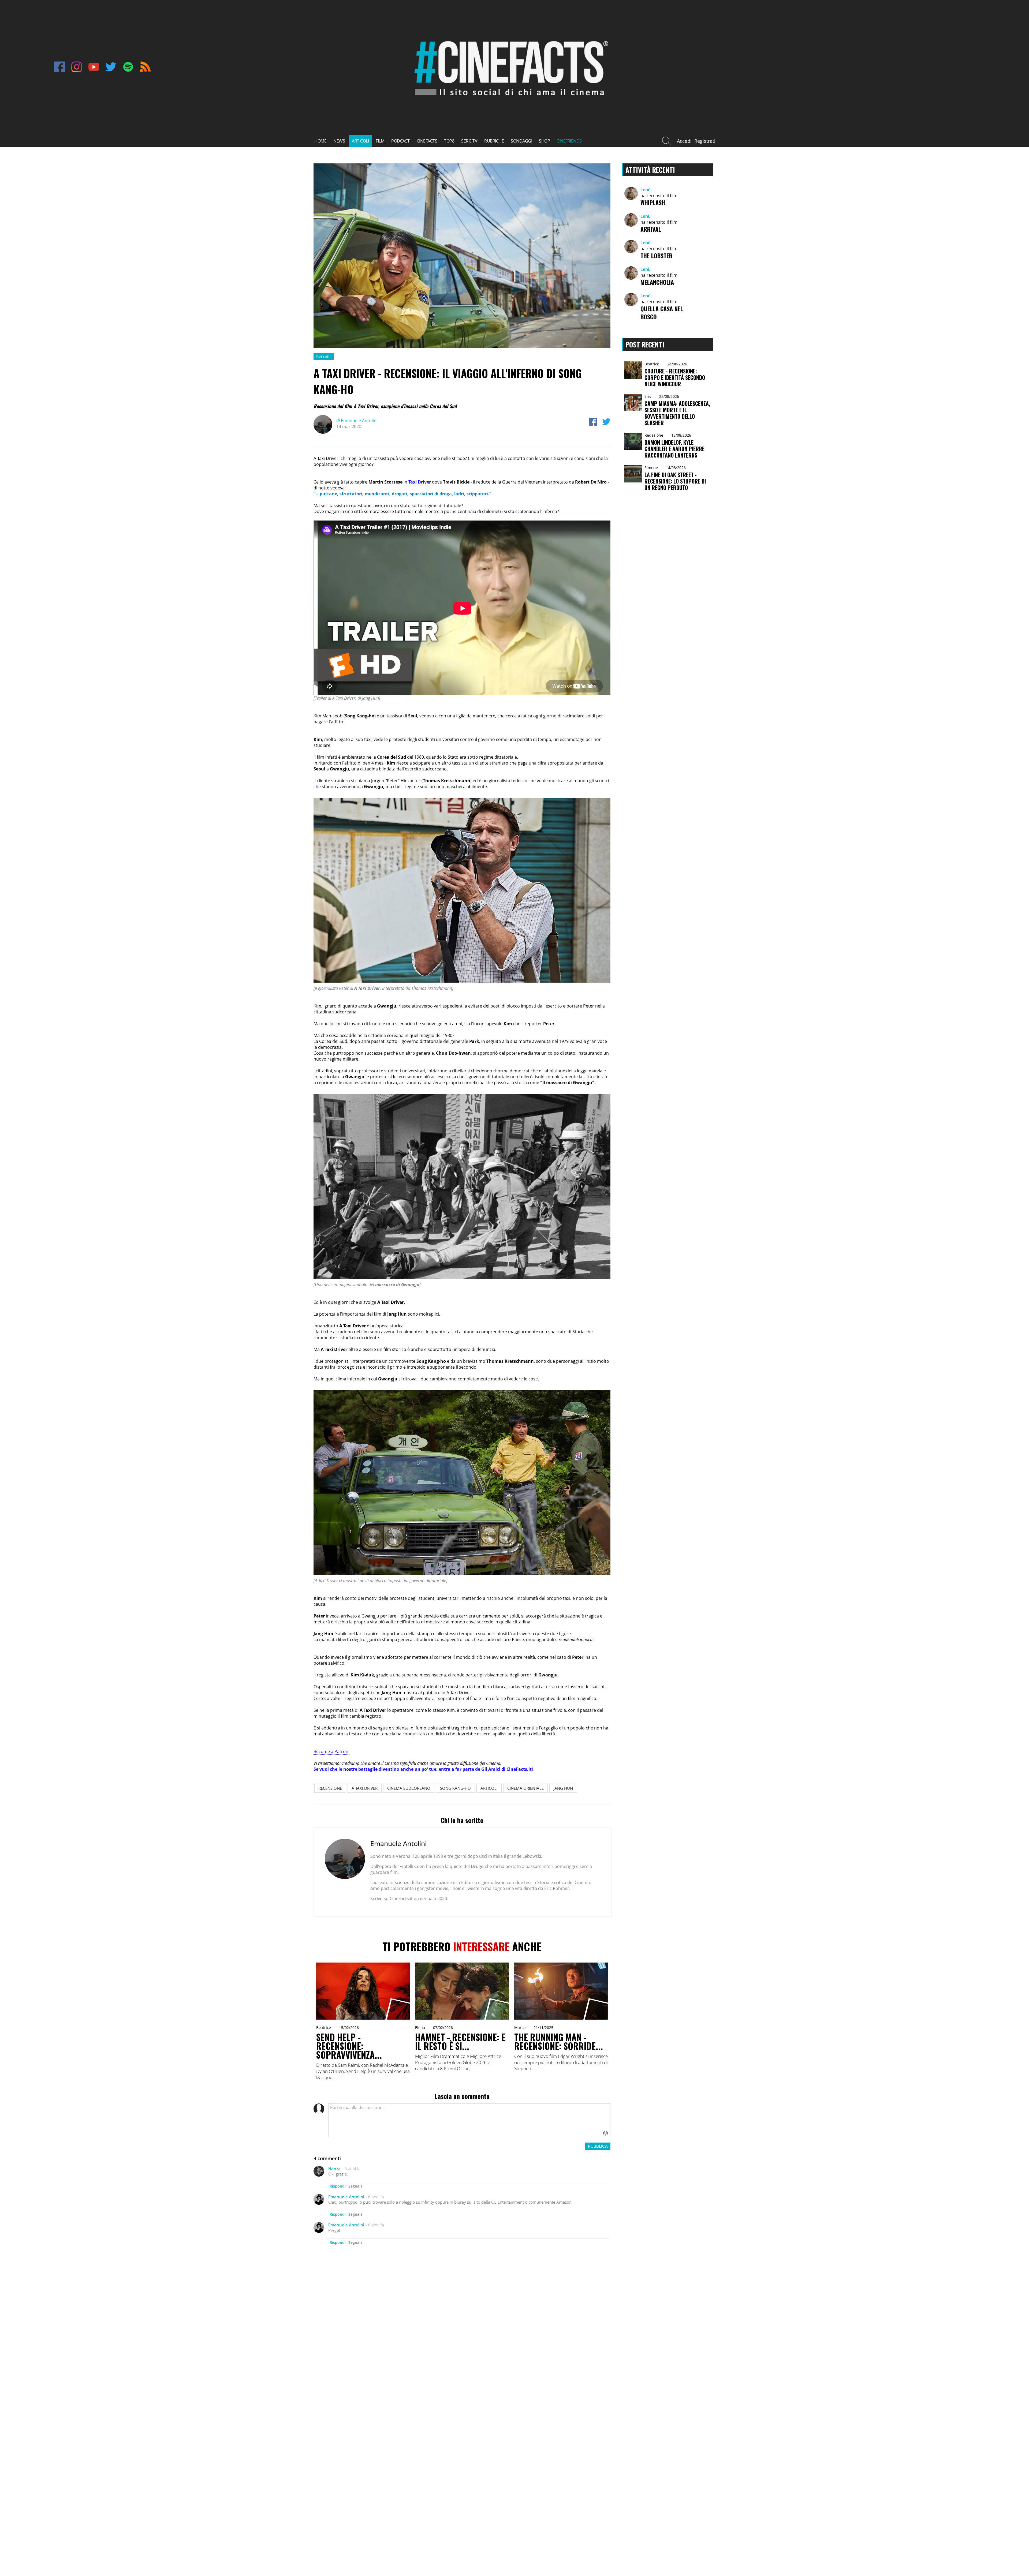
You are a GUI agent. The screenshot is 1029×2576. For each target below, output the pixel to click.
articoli (360, 141)
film (380, 141)
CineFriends (569, 141)
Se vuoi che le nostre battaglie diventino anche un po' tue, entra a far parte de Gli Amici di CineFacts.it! (423, 1769)
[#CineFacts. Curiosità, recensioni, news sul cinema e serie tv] (509, 100)
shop (544, 141)
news (339, 141)
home (320, 141)
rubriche (494, 141)
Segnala (355, 2186)
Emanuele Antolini (357, 421)
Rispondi (338, 2186)
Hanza (334, 2169)
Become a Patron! (331, 1751)
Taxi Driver (420, 482)
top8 (449, 141)
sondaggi (521, 141)
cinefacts (427, 141)
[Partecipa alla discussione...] (469, 2120)
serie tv (469, 141)
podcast (400, 141)
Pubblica (598, 2146)
